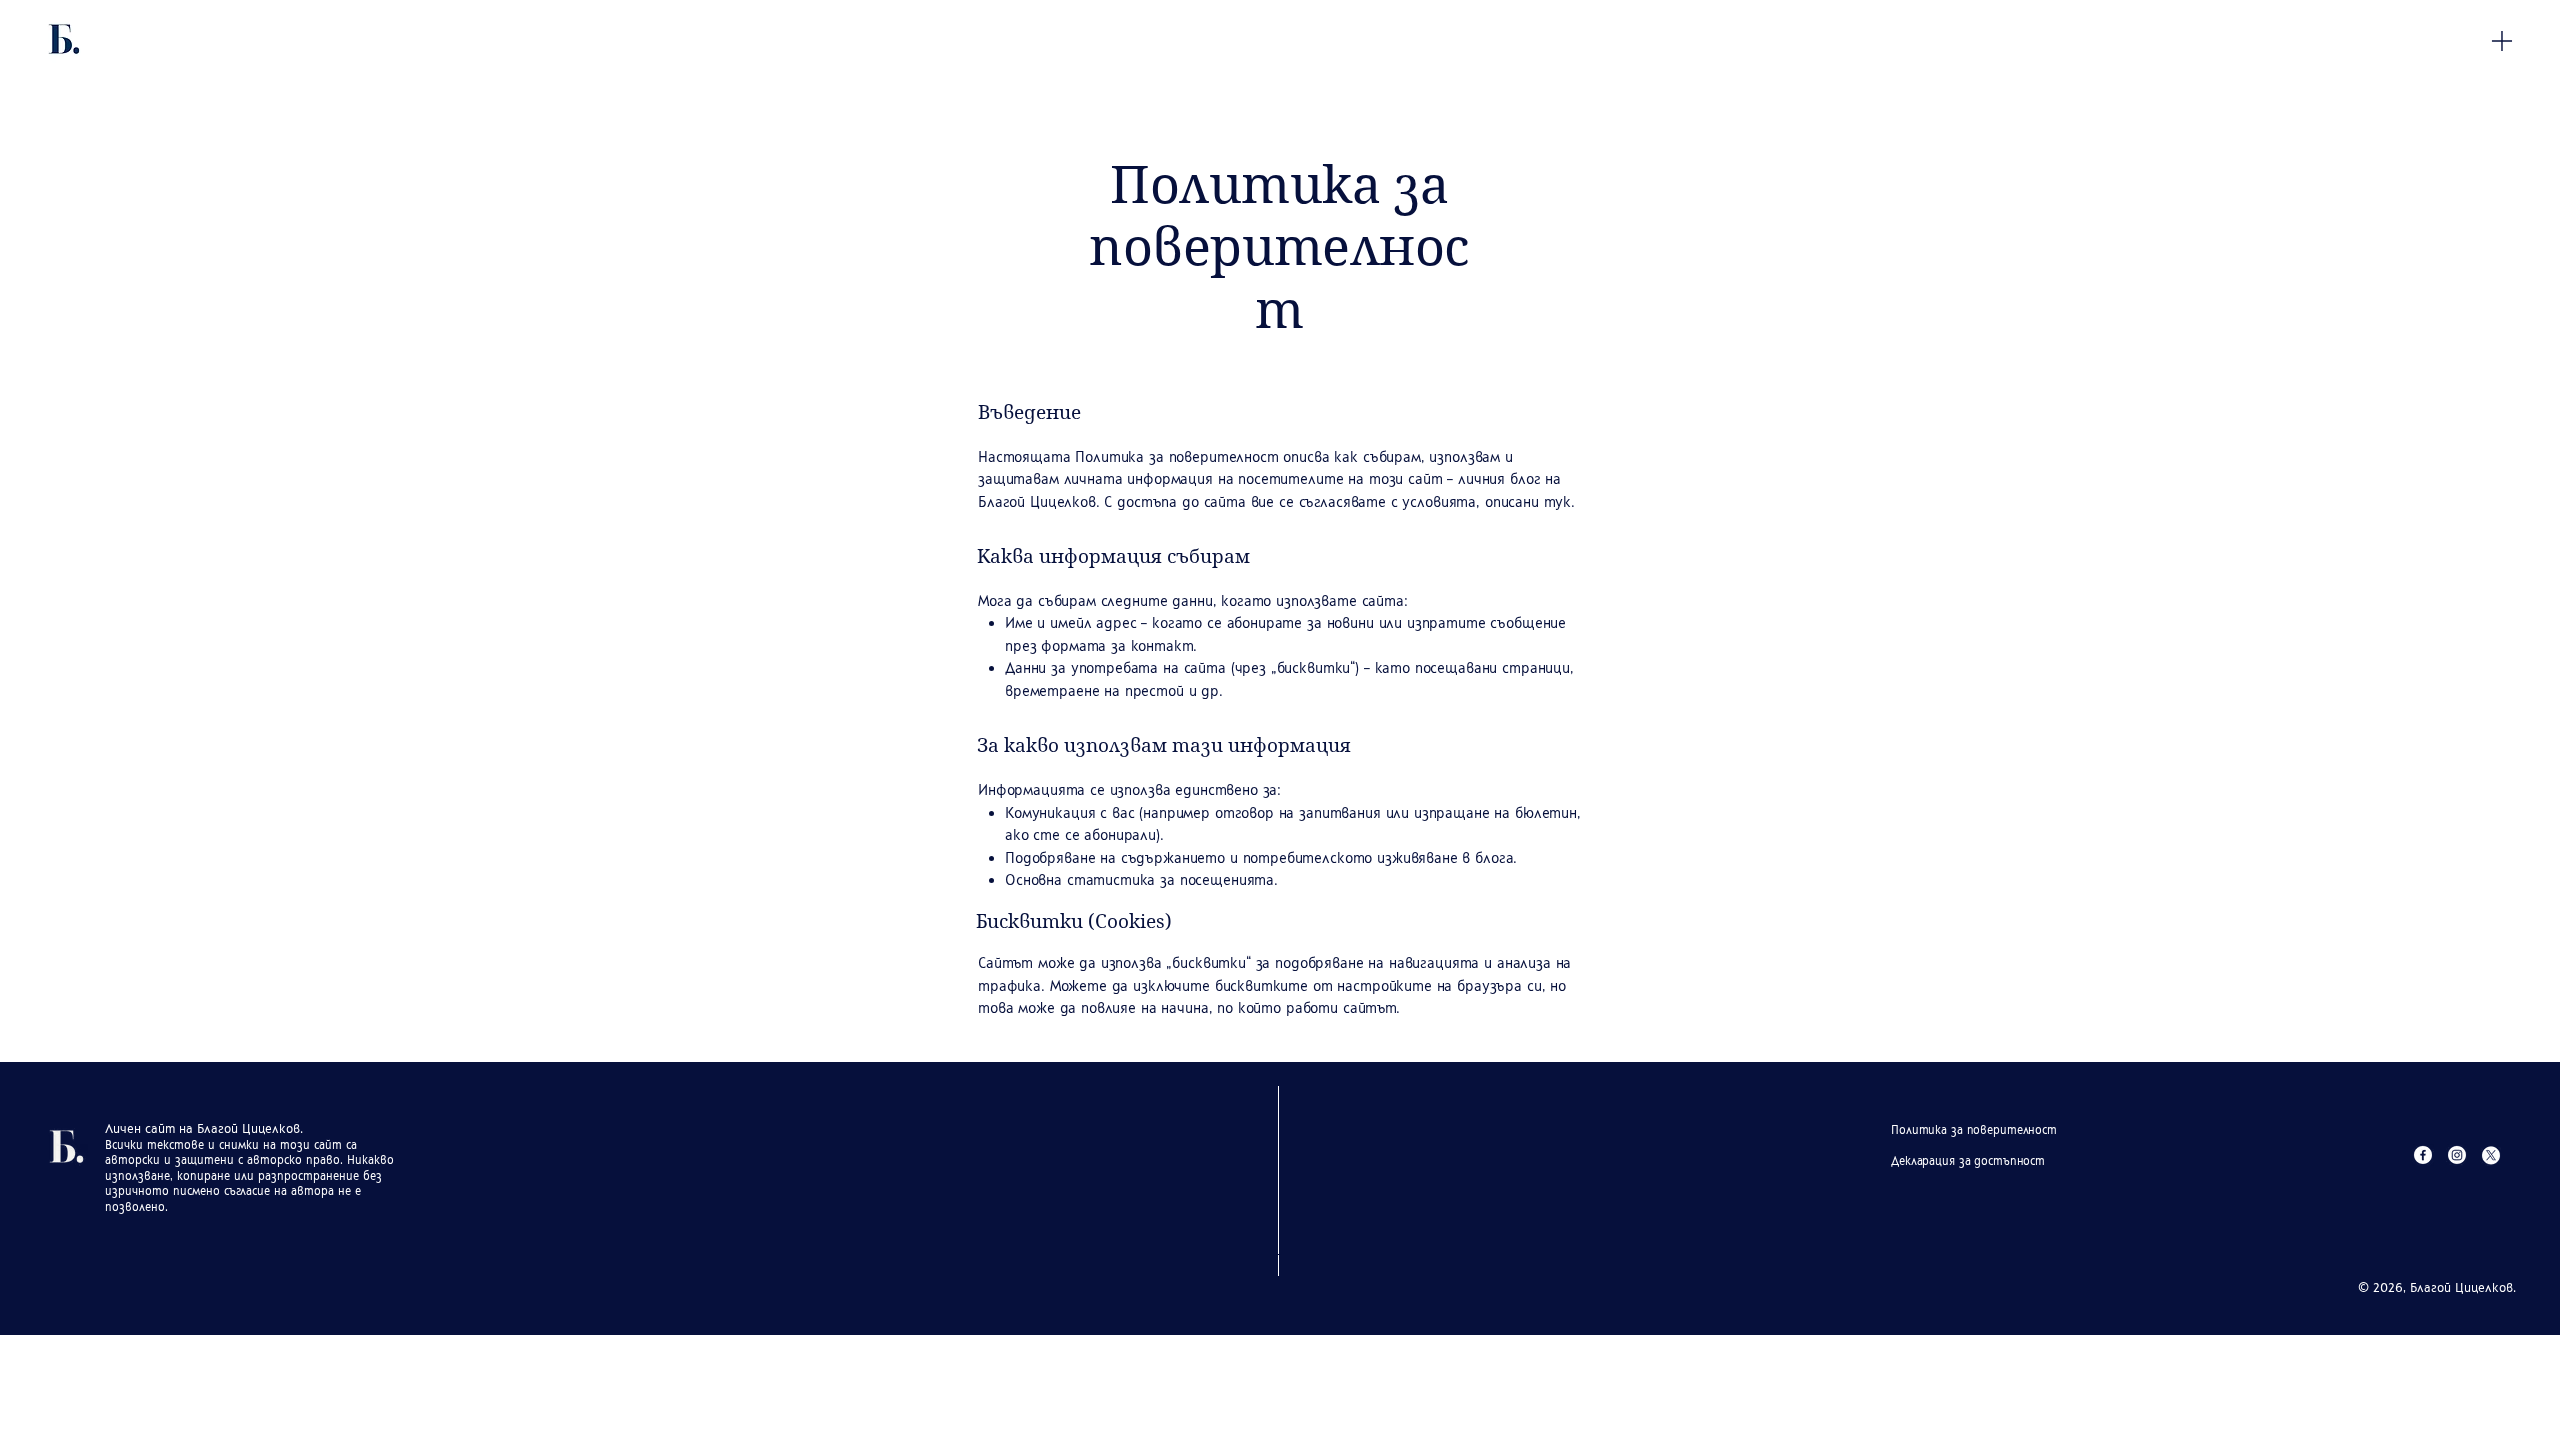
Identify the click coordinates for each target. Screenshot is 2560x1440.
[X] (2491, 1155)
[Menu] (2502, 40)
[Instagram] (2457, 1155)
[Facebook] (2423, 1155)
